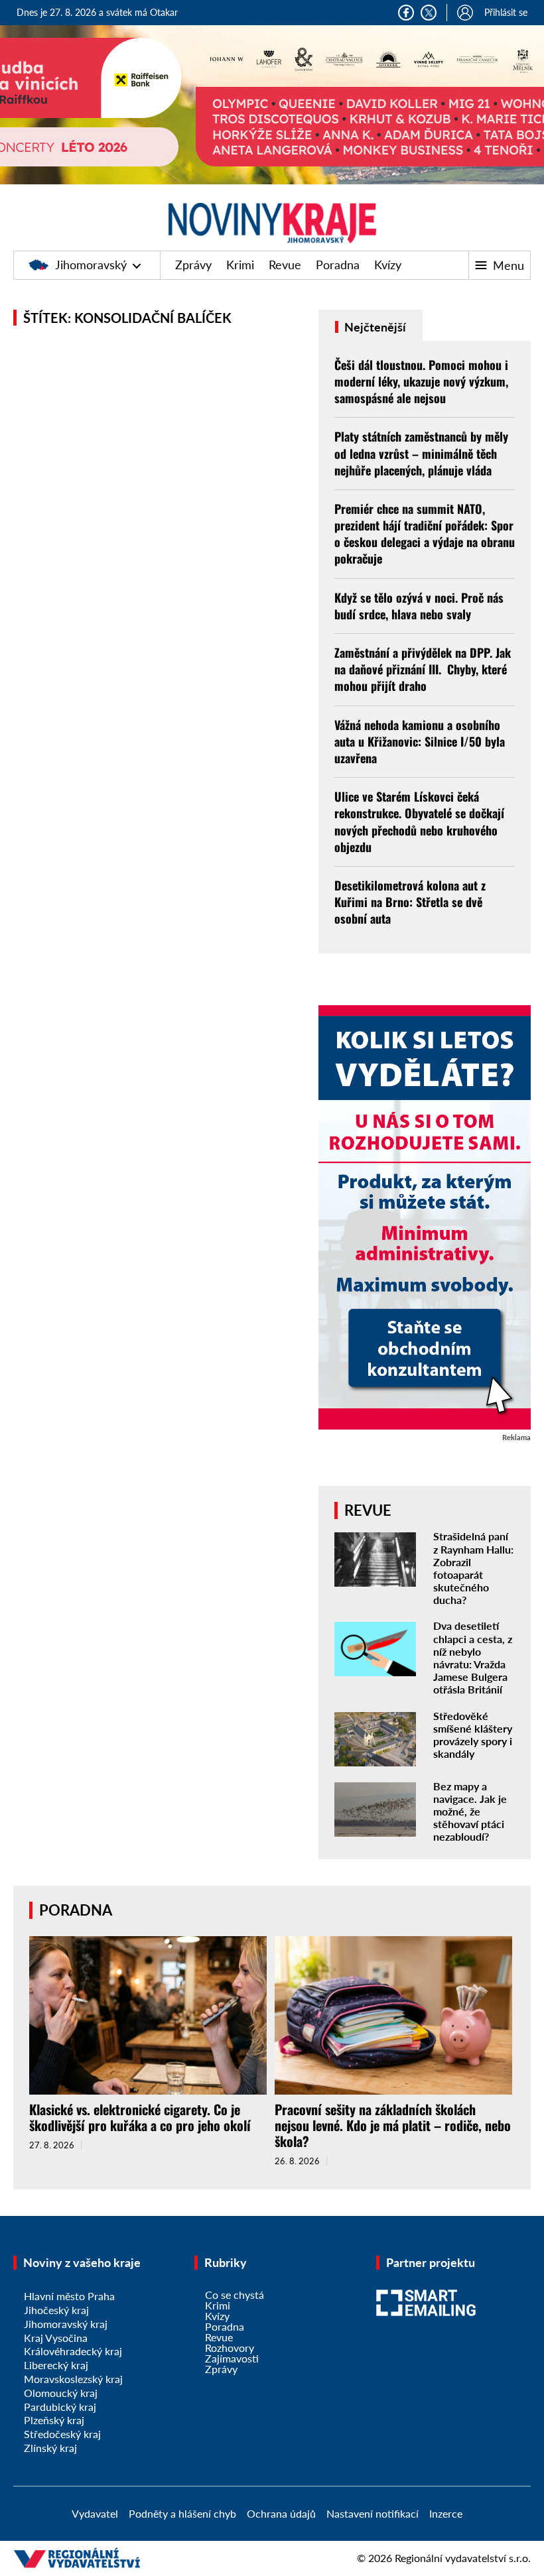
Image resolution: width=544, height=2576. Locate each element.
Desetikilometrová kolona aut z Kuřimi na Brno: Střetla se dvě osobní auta (410, 902)
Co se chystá (235, 2295)
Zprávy (193, 265)
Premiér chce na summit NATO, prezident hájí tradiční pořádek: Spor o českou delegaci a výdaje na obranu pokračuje (425, 534)
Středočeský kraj (62, 2434)
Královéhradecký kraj (73, 2351)
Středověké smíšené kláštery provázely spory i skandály (473, 1735)
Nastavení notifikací (373, 2513)
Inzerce (446, 2513)
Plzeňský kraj (54, 2420)
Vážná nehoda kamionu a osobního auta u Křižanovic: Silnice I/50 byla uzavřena (420, 741)
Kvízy (388, 265)
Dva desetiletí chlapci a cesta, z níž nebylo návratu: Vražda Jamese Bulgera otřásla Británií (473, 1657)
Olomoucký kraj (61, 2393)
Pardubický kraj (60, 2407)
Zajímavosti (232, 2358)
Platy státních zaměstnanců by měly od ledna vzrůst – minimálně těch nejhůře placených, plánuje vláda (421, 453)
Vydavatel (95, 2513)
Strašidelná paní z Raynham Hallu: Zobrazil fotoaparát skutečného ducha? (473, 1568)
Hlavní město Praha (69, 2296)
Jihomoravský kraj (66, 2324)
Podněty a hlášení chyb (182, 2513)
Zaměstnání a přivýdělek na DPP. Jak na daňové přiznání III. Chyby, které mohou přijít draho (423, 669)
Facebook (406, 13)
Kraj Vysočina (56, 2338)
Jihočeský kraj (56, 2310)
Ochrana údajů (281, 2513)
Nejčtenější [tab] (374, 327)
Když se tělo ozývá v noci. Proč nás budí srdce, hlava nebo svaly (419, 606)
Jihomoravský (91, 265)
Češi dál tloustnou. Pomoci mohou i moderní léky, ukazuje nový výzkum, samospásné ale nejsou (421, 381)
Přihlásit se (506, 12)
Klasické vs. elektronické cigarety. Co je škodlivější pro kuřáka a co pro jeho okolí (140, 2117)
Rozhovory (230, 2348)
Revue (285, 265)
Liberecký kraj (56, 2365)
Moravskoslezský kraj (73, 2379)
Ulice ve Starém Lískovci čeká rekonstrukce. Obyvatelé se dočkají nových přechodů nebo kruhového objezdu (419, 822)
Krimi (240, 265)
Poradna (338, 265)
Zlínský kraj (50, 2448)
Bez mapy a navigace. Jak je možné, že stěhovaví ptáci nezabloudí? (470, 1811)
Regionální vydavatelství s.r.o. (463, 2558)
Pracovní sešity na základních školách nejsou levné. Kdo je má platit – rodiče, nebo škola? (393, 2125)
